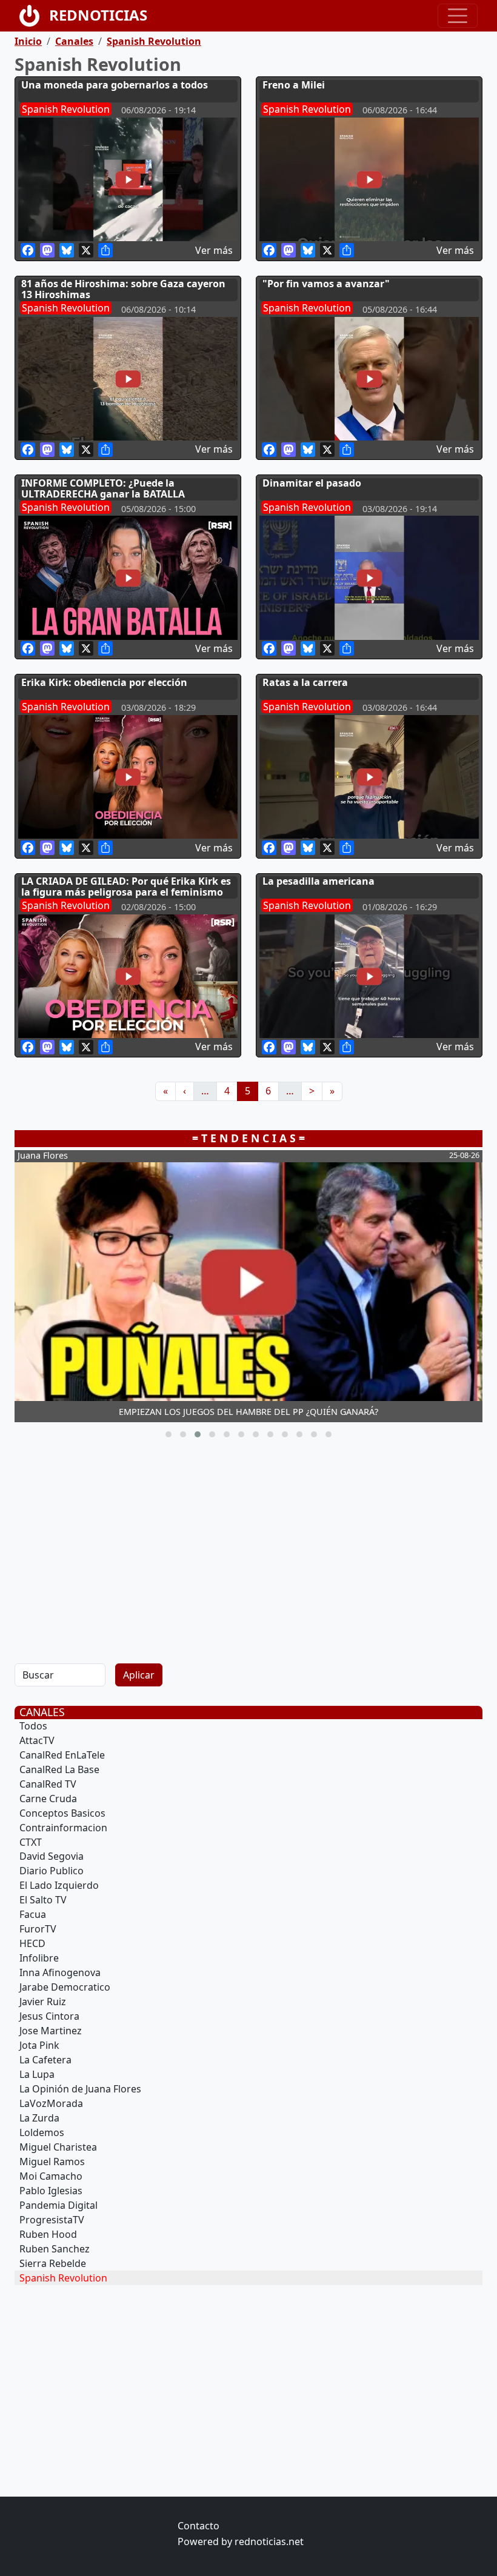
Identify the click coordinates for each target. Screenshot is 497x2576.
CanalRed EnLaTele (62, 1755)
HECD (32, 1943)
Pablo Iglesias (51, 2191)
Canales (74, 41)
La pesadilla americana (319, 881)
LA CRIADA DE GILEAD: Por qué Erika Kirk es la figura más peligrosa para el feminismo (126, 887)
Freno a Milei (294, 85)
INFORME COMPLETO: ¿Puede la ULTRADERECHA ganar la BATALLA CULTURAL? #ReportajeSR (103, 494)
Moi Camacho (51, 2176)
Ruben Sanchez (55, 2249)
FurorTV (38, 1929)
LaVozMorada (51, 2103)
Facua (33, 1914)
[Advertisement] (248, 1549)
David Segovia (52, 1856)
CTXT (31, 1842)
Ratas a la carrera (305, 682)
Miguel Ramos (52, 2162)
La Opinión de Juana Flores (80, 2089)
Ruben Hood (48, 2234)
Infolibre (39, 1958)
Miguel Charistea (58, 2147)
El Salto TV (43, 1900)
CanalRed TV (48, 1784)
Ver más (214, 250)
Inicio (28, 41)
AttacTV (37, 1740)
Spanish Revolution (154, 41)
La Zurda (39, 2118)
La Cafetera (45, 2060)
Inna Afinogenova (60, 1972)
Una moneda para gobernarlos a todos (115, 85)
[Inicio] (34, 16)
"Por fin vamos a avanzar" (326, 284)
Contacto (198, 2526)
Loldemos (42, 2132)
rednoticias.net (269, 2541)
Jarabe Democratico (65, 1987)
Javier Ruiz (43, 2002)
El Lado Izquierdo (59, 1885)
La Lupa (37, 2074)
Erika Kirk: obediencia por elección (104, 682)
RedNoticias (98, 15)
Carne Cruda (48, 1799)
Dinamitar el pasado (312, 483)
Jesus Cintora (49, 2016)
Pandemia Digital (58, 2205)
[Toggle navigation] (458, 16)
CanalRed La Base (59, 1769)
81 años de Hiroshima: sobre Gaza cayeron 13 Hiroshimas (123, 289)
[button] (168, 1434)
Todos (33, 1726)
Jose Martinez (51, 2031)
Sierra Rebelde (53, 2263)
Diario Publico (52, 1871)
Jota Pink (39, 2045)
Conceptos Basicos (62, 1813)
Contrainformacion (63, 1828)
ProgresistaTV (52, 2220)
